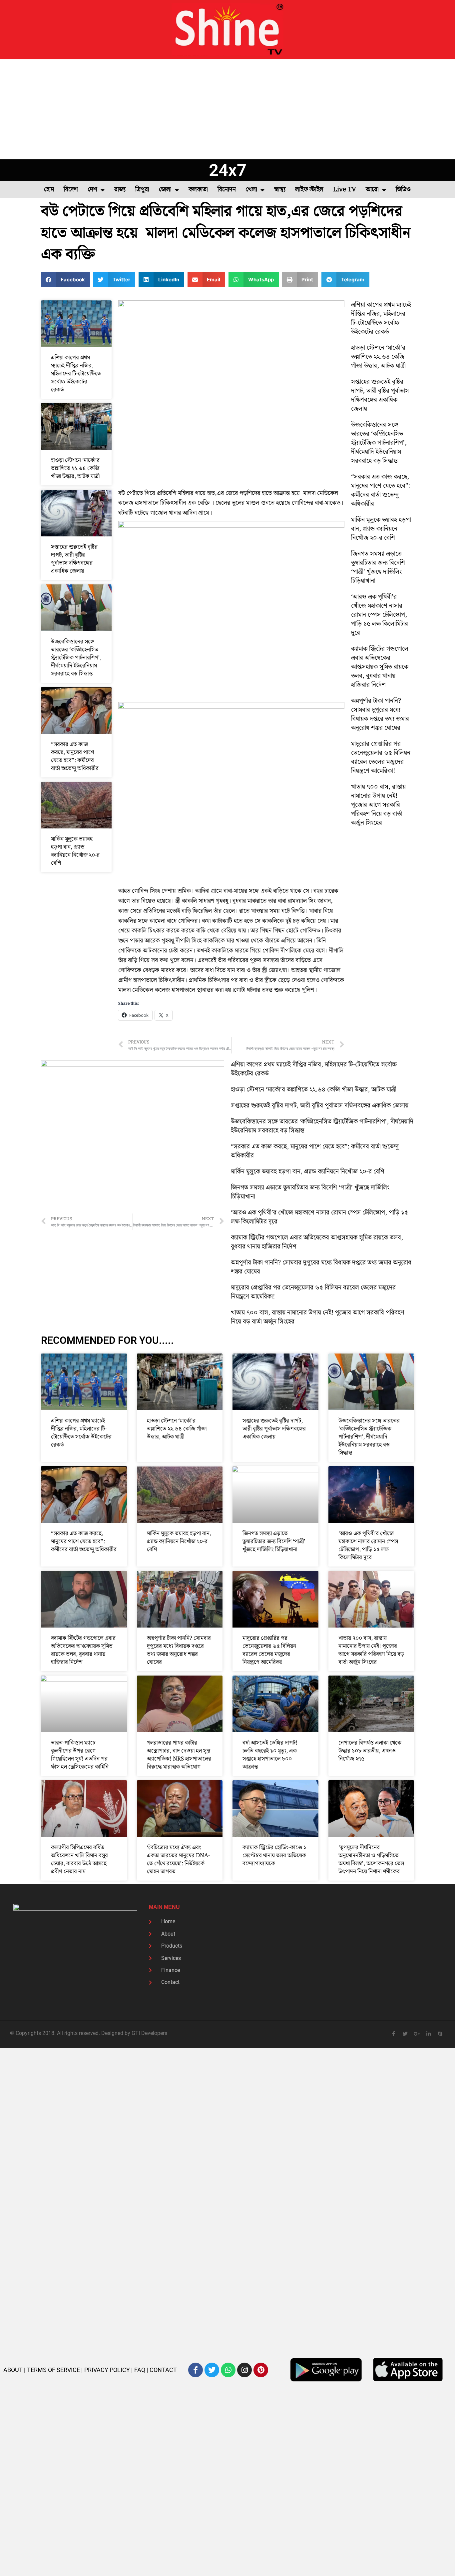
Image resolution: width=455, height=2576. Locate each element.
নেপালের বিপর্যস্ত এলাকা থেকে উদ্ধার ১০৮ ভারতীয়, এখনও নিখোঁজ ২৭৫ (370, 1751)
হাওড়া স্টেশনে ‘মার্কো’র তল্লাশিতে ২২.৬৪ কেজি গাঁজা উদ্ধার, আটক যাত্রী (75, 468)
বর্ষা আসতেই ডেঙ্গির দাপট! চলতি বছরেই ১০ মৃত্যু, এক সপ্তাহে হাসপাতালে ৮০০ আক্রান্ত (270, 1755)
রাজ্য (120, 190)
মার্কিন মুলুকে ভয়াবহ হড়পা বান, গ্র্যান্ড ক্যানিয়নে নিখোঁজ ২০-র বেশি (75, 851)
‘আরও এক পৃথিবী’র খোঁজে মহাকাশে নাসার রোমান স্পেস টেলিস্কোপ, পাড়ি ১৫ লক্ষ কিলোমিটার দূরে (380, 615)
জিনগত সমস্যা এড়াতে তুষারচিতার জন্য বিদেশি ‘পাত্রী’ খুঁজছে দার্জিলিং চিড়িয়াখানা (378, 567)
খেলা (251, 190)
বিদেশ (71, 190)
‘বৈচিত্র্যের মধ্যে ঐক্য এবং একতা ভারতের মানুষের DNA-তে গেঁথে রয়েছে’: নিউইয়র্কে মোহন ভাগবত (178, 1860)
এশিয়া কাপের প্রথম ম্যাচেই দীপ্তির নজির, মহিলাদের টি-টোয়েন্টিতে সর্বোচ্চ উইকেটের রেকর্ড (76, 374)
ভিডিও (403, 190)
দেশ (92, 190)
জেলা (165, 190)
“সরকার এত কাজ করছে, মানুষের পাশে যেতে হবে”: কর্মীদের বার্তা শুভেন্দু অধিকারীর (75, 756)
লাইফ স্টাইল (309, 190)
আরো (372, 190)
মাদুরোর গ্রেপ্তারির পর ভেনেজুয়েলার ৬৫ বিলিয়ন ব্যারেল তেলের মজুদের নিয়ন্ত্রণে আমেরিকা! (381, 757)
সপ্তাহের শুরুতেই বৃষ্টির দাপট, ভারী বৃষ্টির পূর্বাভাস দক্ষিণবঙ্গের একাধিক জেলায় (74, 559)
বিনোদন (227, 190)
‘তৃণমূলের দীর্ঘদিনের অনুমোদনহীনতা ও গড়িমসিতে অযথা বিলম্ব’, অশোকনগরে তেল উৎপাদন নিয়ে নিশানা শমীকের (371, 1860)
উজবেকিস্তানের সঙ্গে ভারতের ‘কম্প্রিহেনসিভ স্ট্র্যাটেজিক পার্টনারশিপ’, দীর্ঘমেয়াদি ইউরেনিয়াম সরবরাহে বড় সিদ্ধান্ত (76, 658)
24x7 (228, 170)
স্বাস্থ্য (280, 190)
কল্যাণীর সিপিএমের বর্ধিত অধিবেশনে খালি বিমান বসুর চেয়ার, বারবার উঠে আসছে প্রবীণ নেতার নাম (79, 1860)
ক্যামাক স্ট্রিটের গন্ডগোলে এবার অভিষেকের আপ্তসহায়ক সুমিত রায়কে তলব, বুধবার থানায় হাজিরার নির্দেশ (380, 667)
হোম (49, 190)
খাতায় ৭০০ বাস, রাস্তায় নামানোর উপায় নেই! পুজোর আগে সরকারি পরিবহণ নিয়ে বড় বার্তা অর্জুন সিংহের (378, 805)
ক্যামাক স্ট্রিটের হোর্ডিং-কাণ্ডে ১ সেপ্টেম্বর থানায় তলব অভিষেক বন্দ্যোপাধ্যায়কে (274, 1856)
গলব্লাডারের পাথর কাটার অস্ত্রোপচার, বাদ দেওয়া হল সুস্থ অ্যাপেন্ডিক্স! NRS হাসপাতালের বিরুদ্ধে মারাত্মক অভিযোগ (179, 1755)
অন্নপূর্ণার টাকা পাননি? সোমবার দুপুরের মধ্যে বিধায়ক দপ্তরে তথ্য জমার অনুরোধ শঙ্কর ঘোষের (380, 714)
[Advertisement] (227, 109)
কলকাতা (198, 190)
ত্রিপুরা (142, 190)
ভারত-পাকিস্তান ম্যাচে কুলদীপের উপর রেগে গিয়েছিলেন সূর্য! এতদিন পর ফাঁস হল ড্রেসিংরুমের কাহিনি (80, 1755)
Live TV (345, 190)
